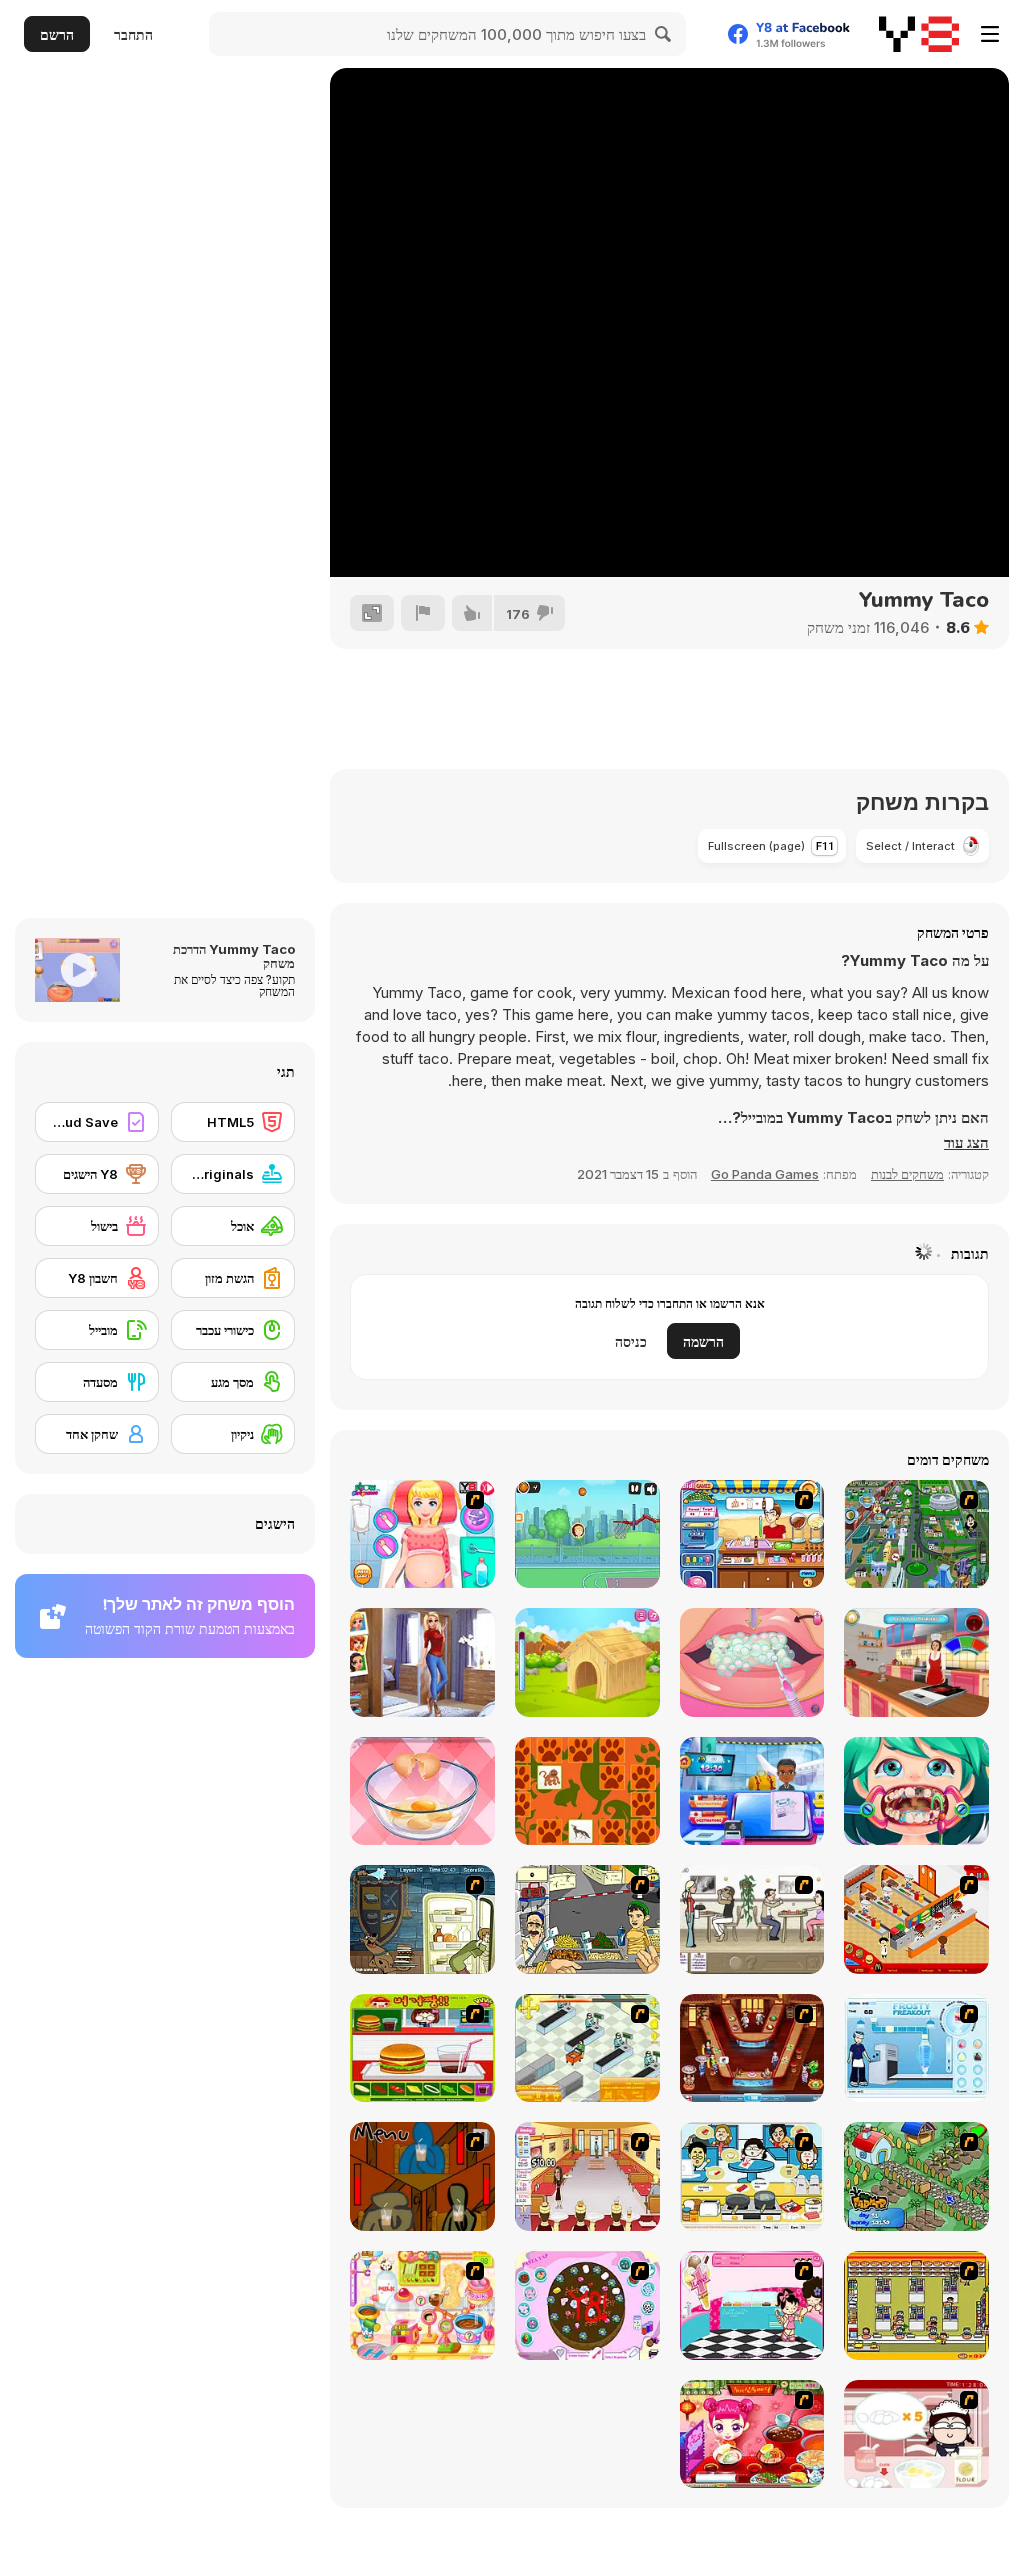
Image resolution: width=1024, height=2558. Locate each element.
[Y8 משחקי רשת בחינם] (919, 34)
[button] (966, 1143)
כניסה (631, 1341)
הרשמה (703, 1341)
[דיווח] (423, 613)
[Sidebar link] (990, 34)
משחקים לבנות (907, 1174)
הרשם (57, 34)
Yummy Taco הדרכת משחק (234, 956)
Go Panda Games (765, 1174)
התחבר (133, 34)
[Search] (664, 34)
